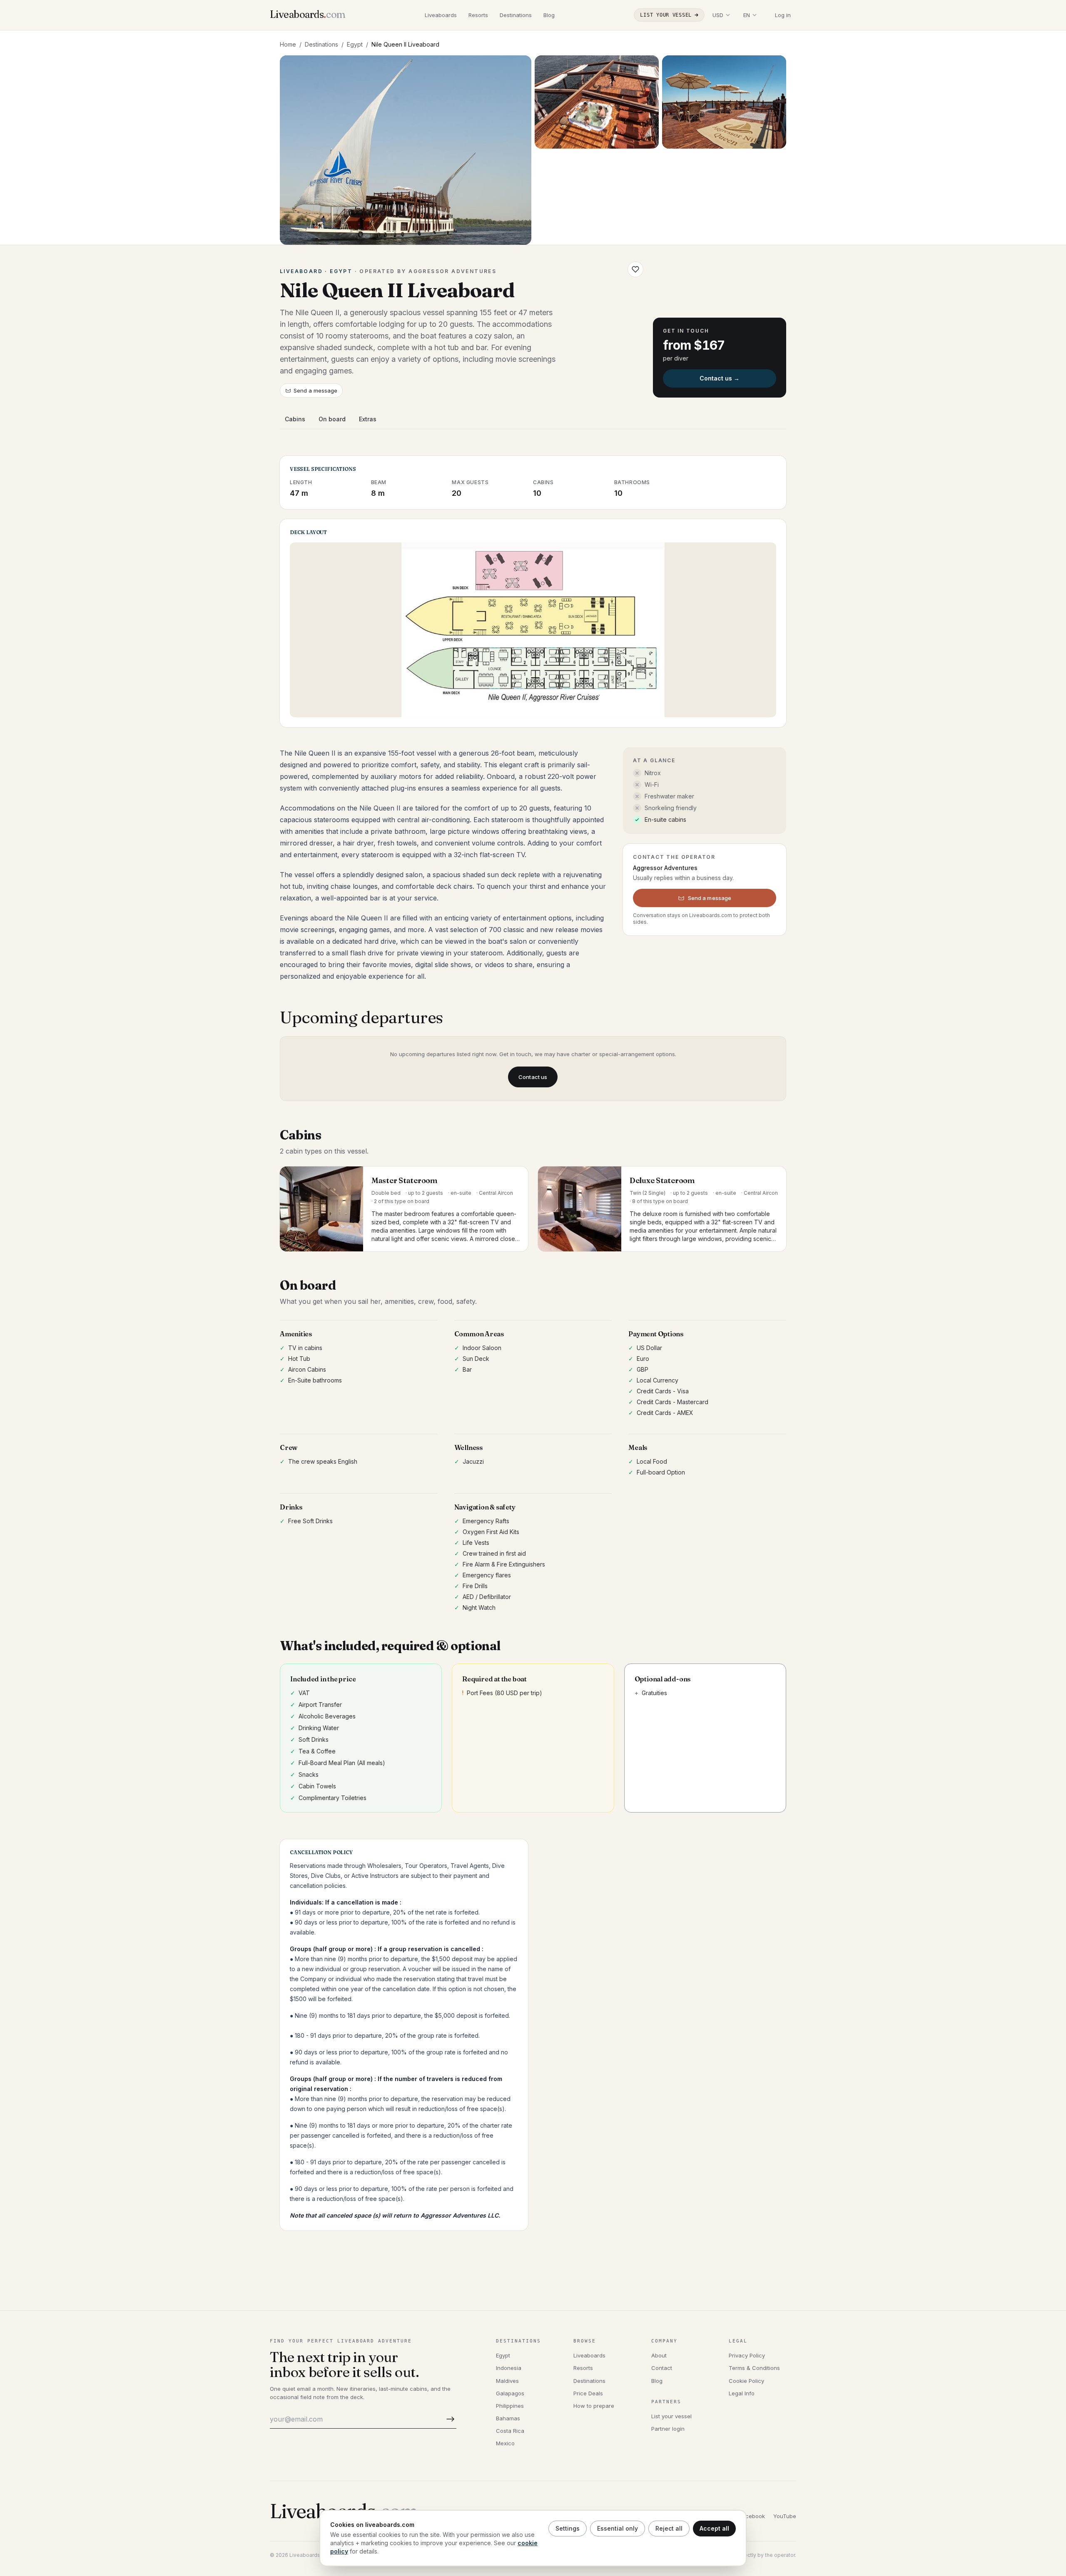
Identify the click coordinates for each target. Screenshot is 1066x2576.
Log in (783, 15)
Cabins (295, 419)
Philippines (510, 2406)
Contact (662, 2368)
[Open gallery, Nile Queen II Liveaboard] (406, 150)
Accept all (714, 2528)
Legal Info (742, 2393)
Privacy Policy (747, 2355)
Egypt (355, 44)
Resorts (478, 15)
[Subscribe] (449, 2419)
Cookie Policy (746, 2381)
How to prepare (594, 2406)
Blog (549, 15)
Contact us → (720, 378)
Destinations (516, 15)
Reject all (669, 2528)
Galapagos (510, 2393)
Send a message (315, 390)
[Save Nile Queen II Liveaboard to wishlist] (635, 269)
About (659, 2355)
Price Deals (588, 2393)
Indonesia (509, 2368)
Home (288, 44)
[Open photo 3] (724, 102)
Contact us (533, 1077)
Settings (568, 2528)
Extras (368, 419)
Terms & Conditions (754, 2368)
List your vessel (666, 15)
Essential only (618, 2528)
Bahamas (508, 2418)
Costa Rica (510, 2431)
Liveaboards (441, 15)
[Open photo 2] (597, 102)
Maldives (507, 2381)
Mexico (505, 2443)
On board (332, 419)
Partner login (668, 2429)
